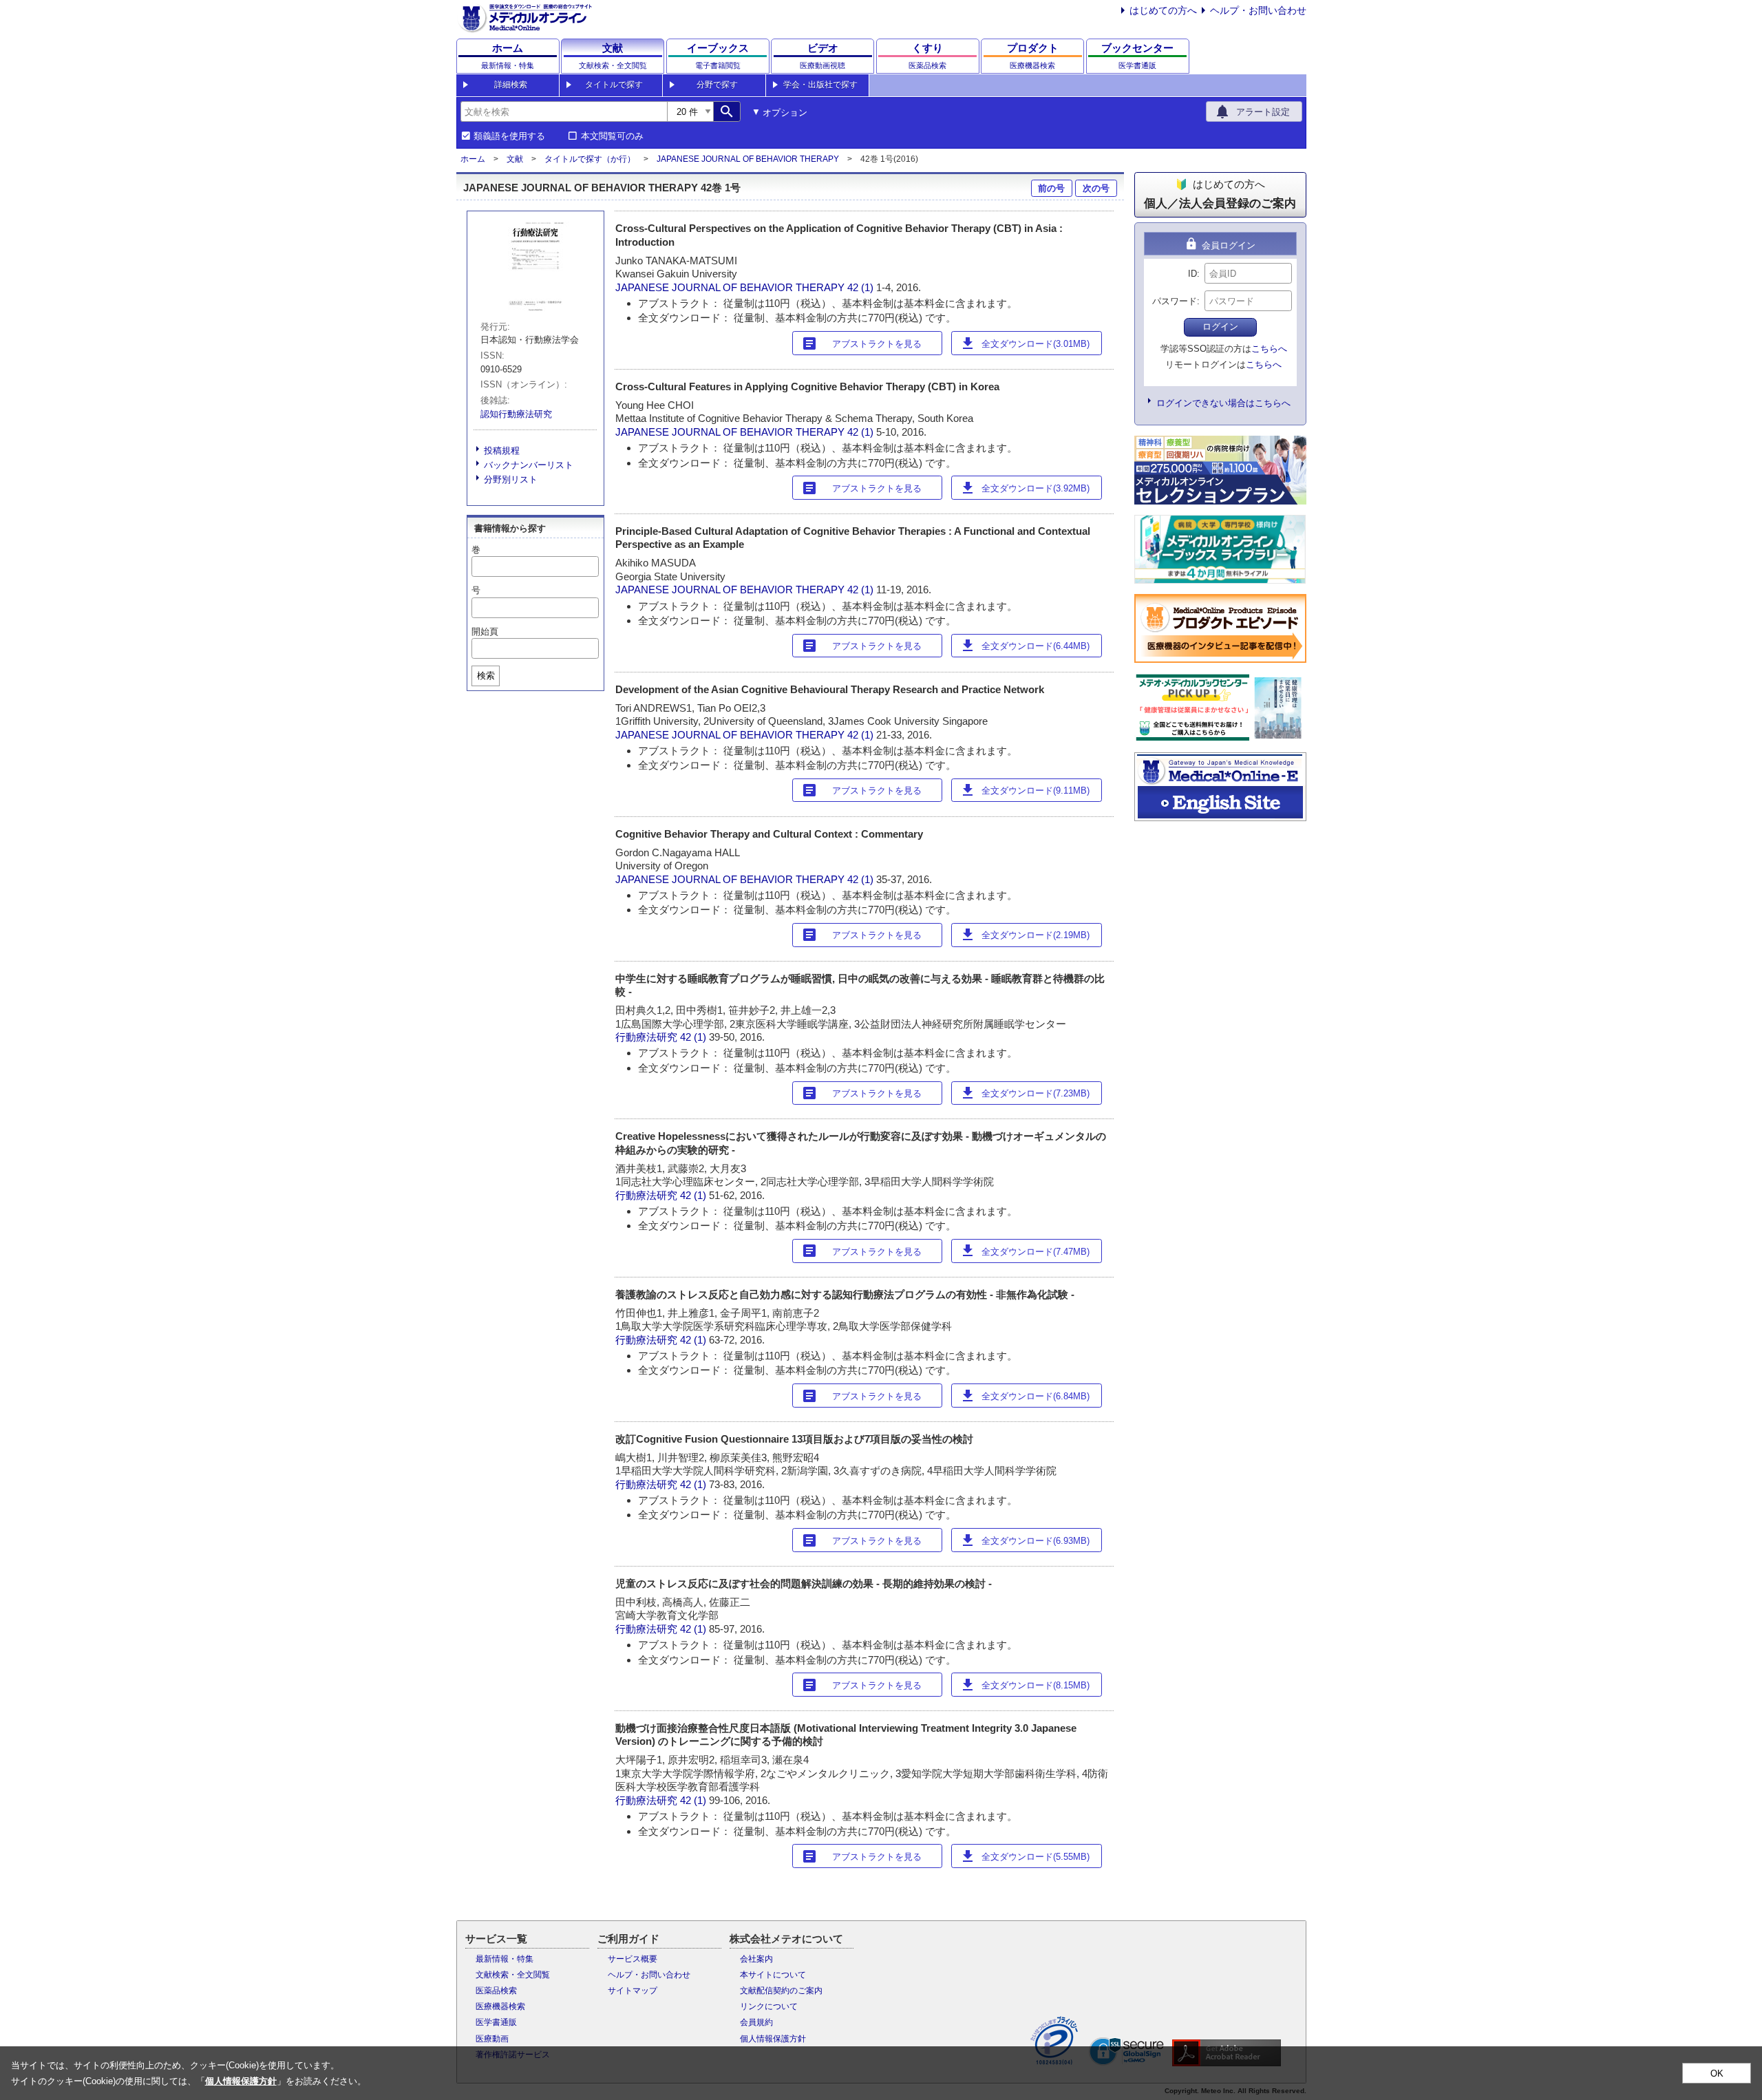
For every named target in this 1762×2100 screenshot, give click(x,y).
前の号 (1051, 188)
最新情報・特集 (505, 1959)
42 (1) (862, 287)
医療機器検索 (500, 2006)
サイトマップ (633, 1991)
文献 (515, 159)
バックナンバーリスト (529, 465)
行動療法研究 (646, 1037)
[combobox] (564, 112)
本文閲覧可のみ (612, 136)
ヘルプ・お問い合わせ (1258, 10)
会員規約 (756, 2022)
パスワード (1175, 301)
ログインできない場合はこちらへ (1223, 403)
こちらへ (1269, 349)
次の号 (1096, 188)
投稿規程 (502, 450)
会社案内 (756, 1959)
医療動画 (492, 2039)
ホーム (473, 159)
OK (1717, 2074)
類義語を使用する (509, 136)
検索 (486, 676)
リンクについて (769, 2006)
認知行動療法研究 (516, 414)
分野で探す (717, 85)
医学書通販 (496, 2022)
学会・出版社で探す (820, 85)
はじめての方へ (1163, 10)
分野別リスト (511, 479)
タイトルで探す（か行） (590, 159)
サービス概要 (633, 1959)
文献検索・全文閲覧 (513, 1975)
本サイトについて (773, 1975)
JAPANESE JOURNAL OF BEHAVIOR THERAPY (748, 159)
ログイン (1220, 327)
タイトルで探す (614, 85)
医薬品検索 (496, 1991)
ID (1192, 274)
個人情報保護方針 (773, 2039)
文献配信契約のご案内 (781, 1991)
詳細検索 (511, 85)
